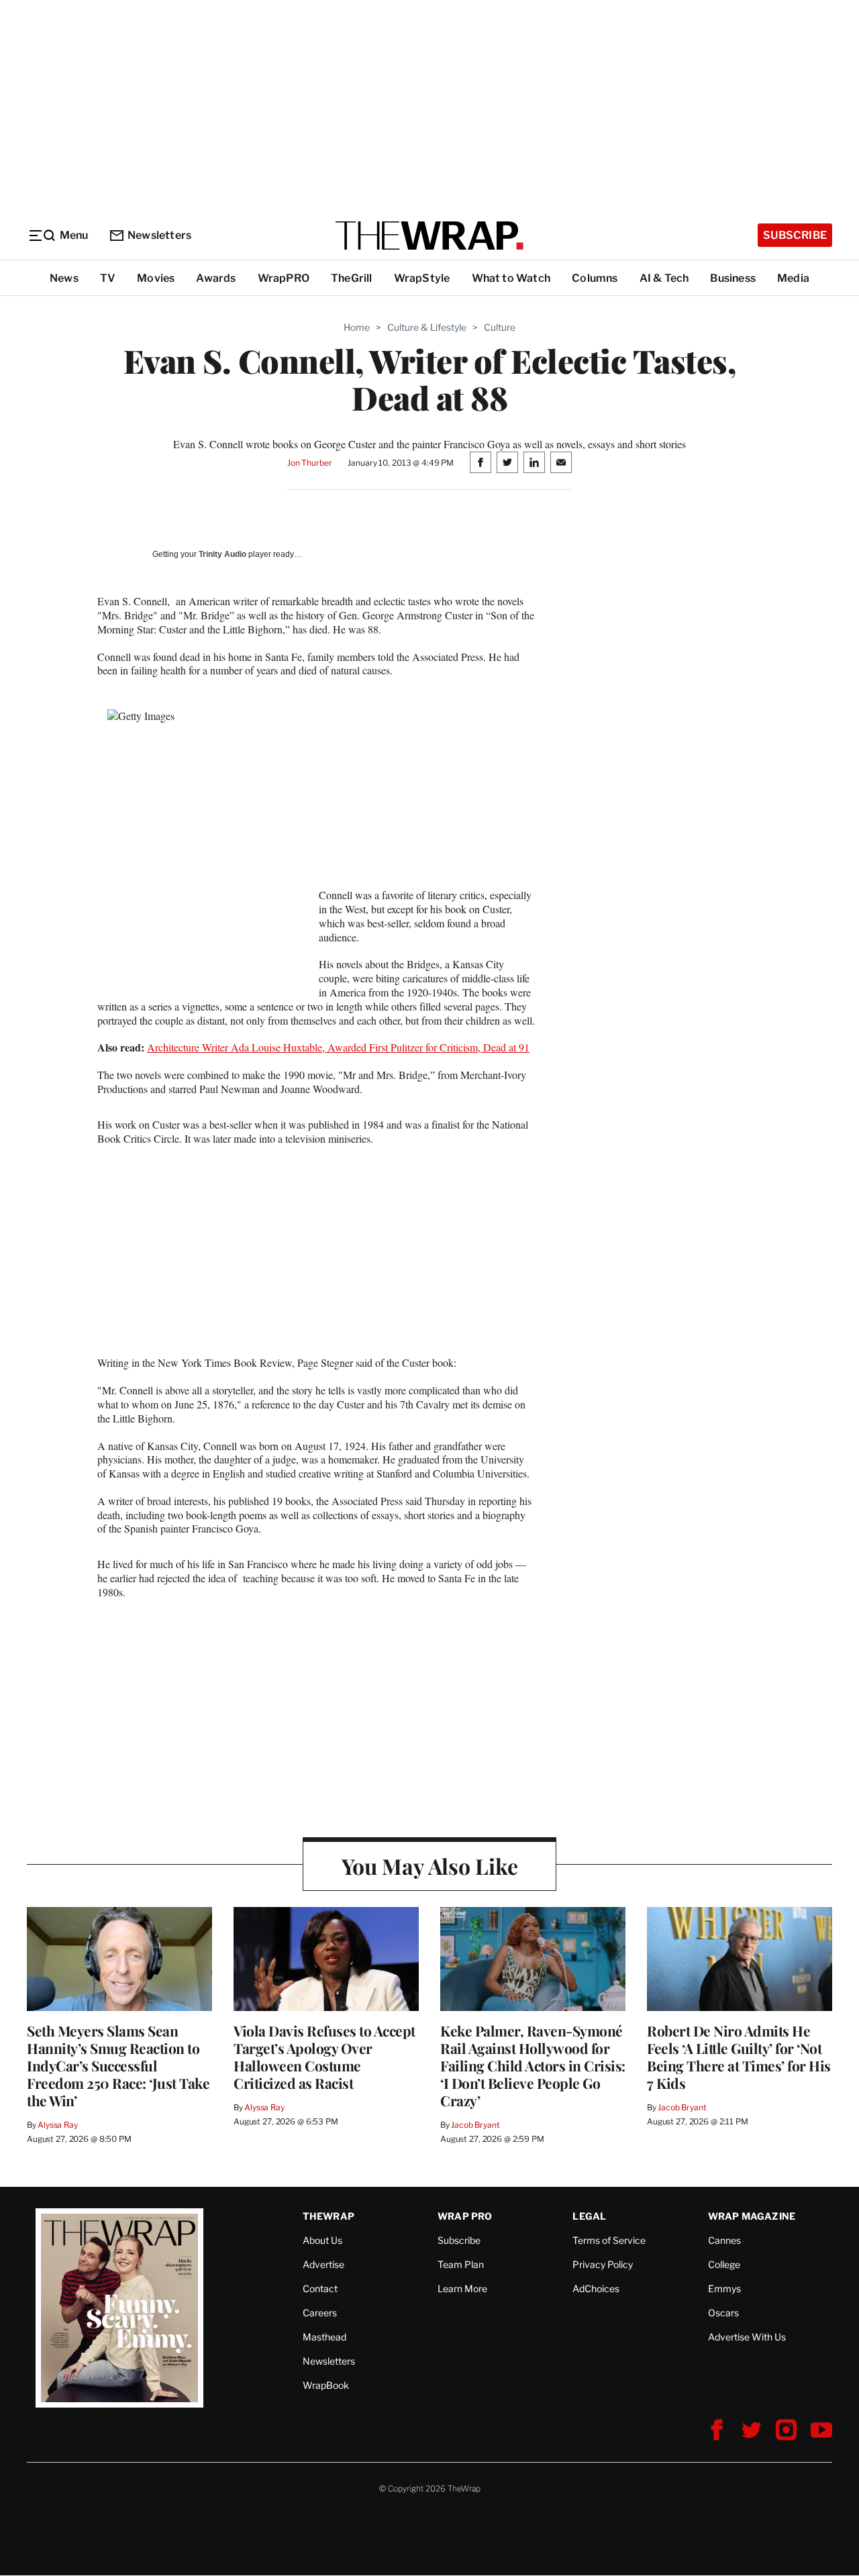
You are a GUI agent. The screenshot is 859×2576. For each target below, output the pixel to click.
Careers (320, 2313)
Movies (156, 278)
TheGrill (352, 278)
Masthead (324, 2337)
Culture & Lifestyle (427, 327)
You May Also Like (430, 1866)
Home (357, 327)
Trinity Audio (222, 554)
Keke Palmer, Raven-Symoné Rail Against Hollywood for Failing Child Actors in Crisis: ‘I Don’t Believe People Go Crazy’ (533, 2065)
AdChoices (596, 2288)
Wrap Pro (465, 2216)
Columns (595, 278)
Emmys (724, 2288)
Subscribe (795, 235)
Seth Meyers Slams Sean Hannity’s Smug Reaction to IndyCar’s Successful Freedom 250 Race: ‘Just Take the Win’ (118, 2065)
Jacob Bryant (475, 2125)
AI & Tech (664, 278)
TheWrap (329, 2216)
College (724, 2264)
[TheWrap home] (429, 236)
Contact (320, 2288)
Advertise (323, 2264)
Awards (216, 278)
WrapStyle (422, 278)
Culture (500, 327)
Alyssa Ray (58, 2125)
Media (793, 278)
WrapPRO (284, 278)
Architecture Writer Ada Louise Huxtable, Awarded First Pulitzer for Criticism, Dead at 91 (338, 1047)
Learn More (462, 2288)
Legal (589, 2216)
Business (733, 278)
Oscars (723, 2313)
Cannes (724, 2240)
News (64, 278)
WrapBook (326, 2385)
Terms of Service (609, 2240)
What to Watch (511, 278)
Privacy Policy (603, 2264)
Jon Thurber (310, 463)
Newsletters (159, 235)
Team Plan (461, 2264)
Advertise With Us (747, 2337)
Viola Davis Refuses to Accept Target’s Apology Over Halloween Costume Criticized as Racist (324, 2057)
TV (108, 278)
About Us (322, 2240)
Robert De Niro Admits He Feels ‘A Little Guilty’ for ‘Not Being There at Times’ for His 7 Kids (739, 2057)
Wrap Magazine (752, 2216)
